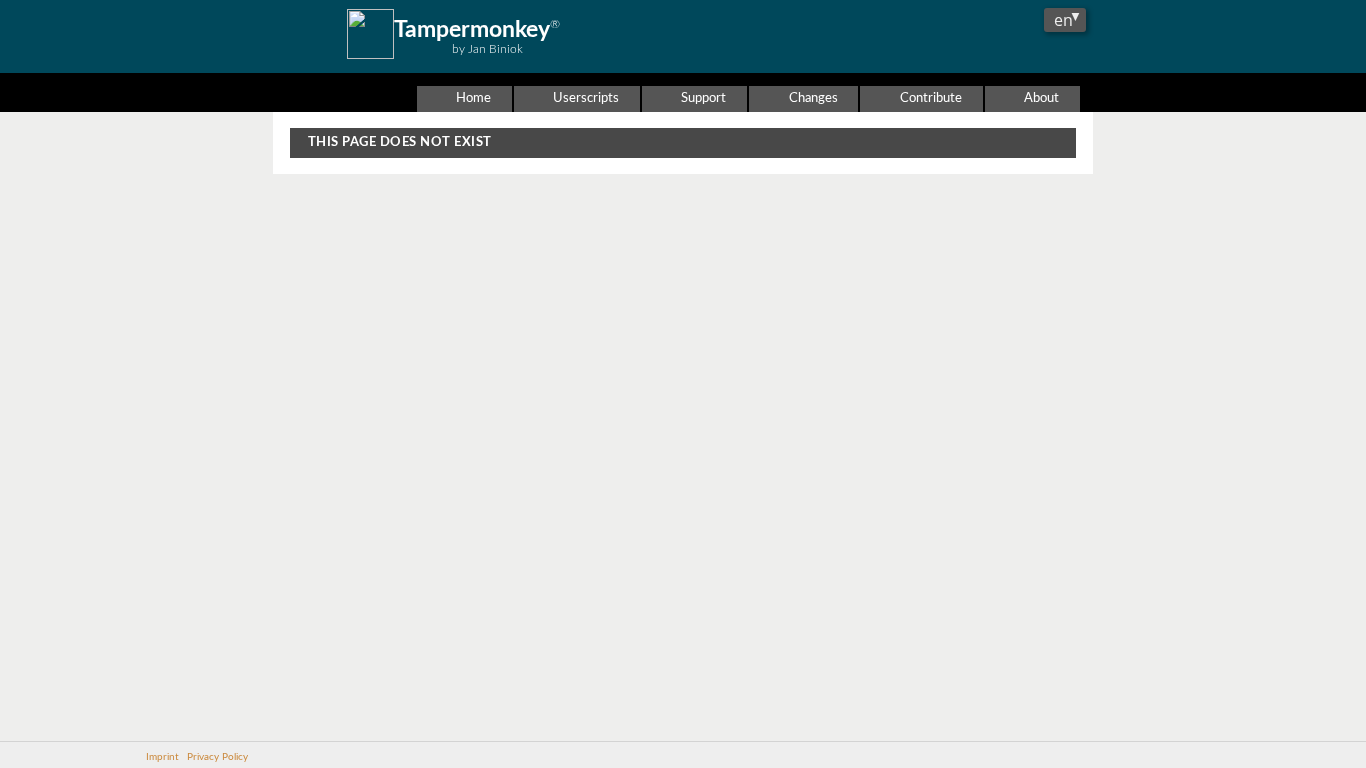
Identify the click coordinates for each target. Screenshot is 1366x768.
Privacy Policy (217, 757)
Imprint (162, 757)
